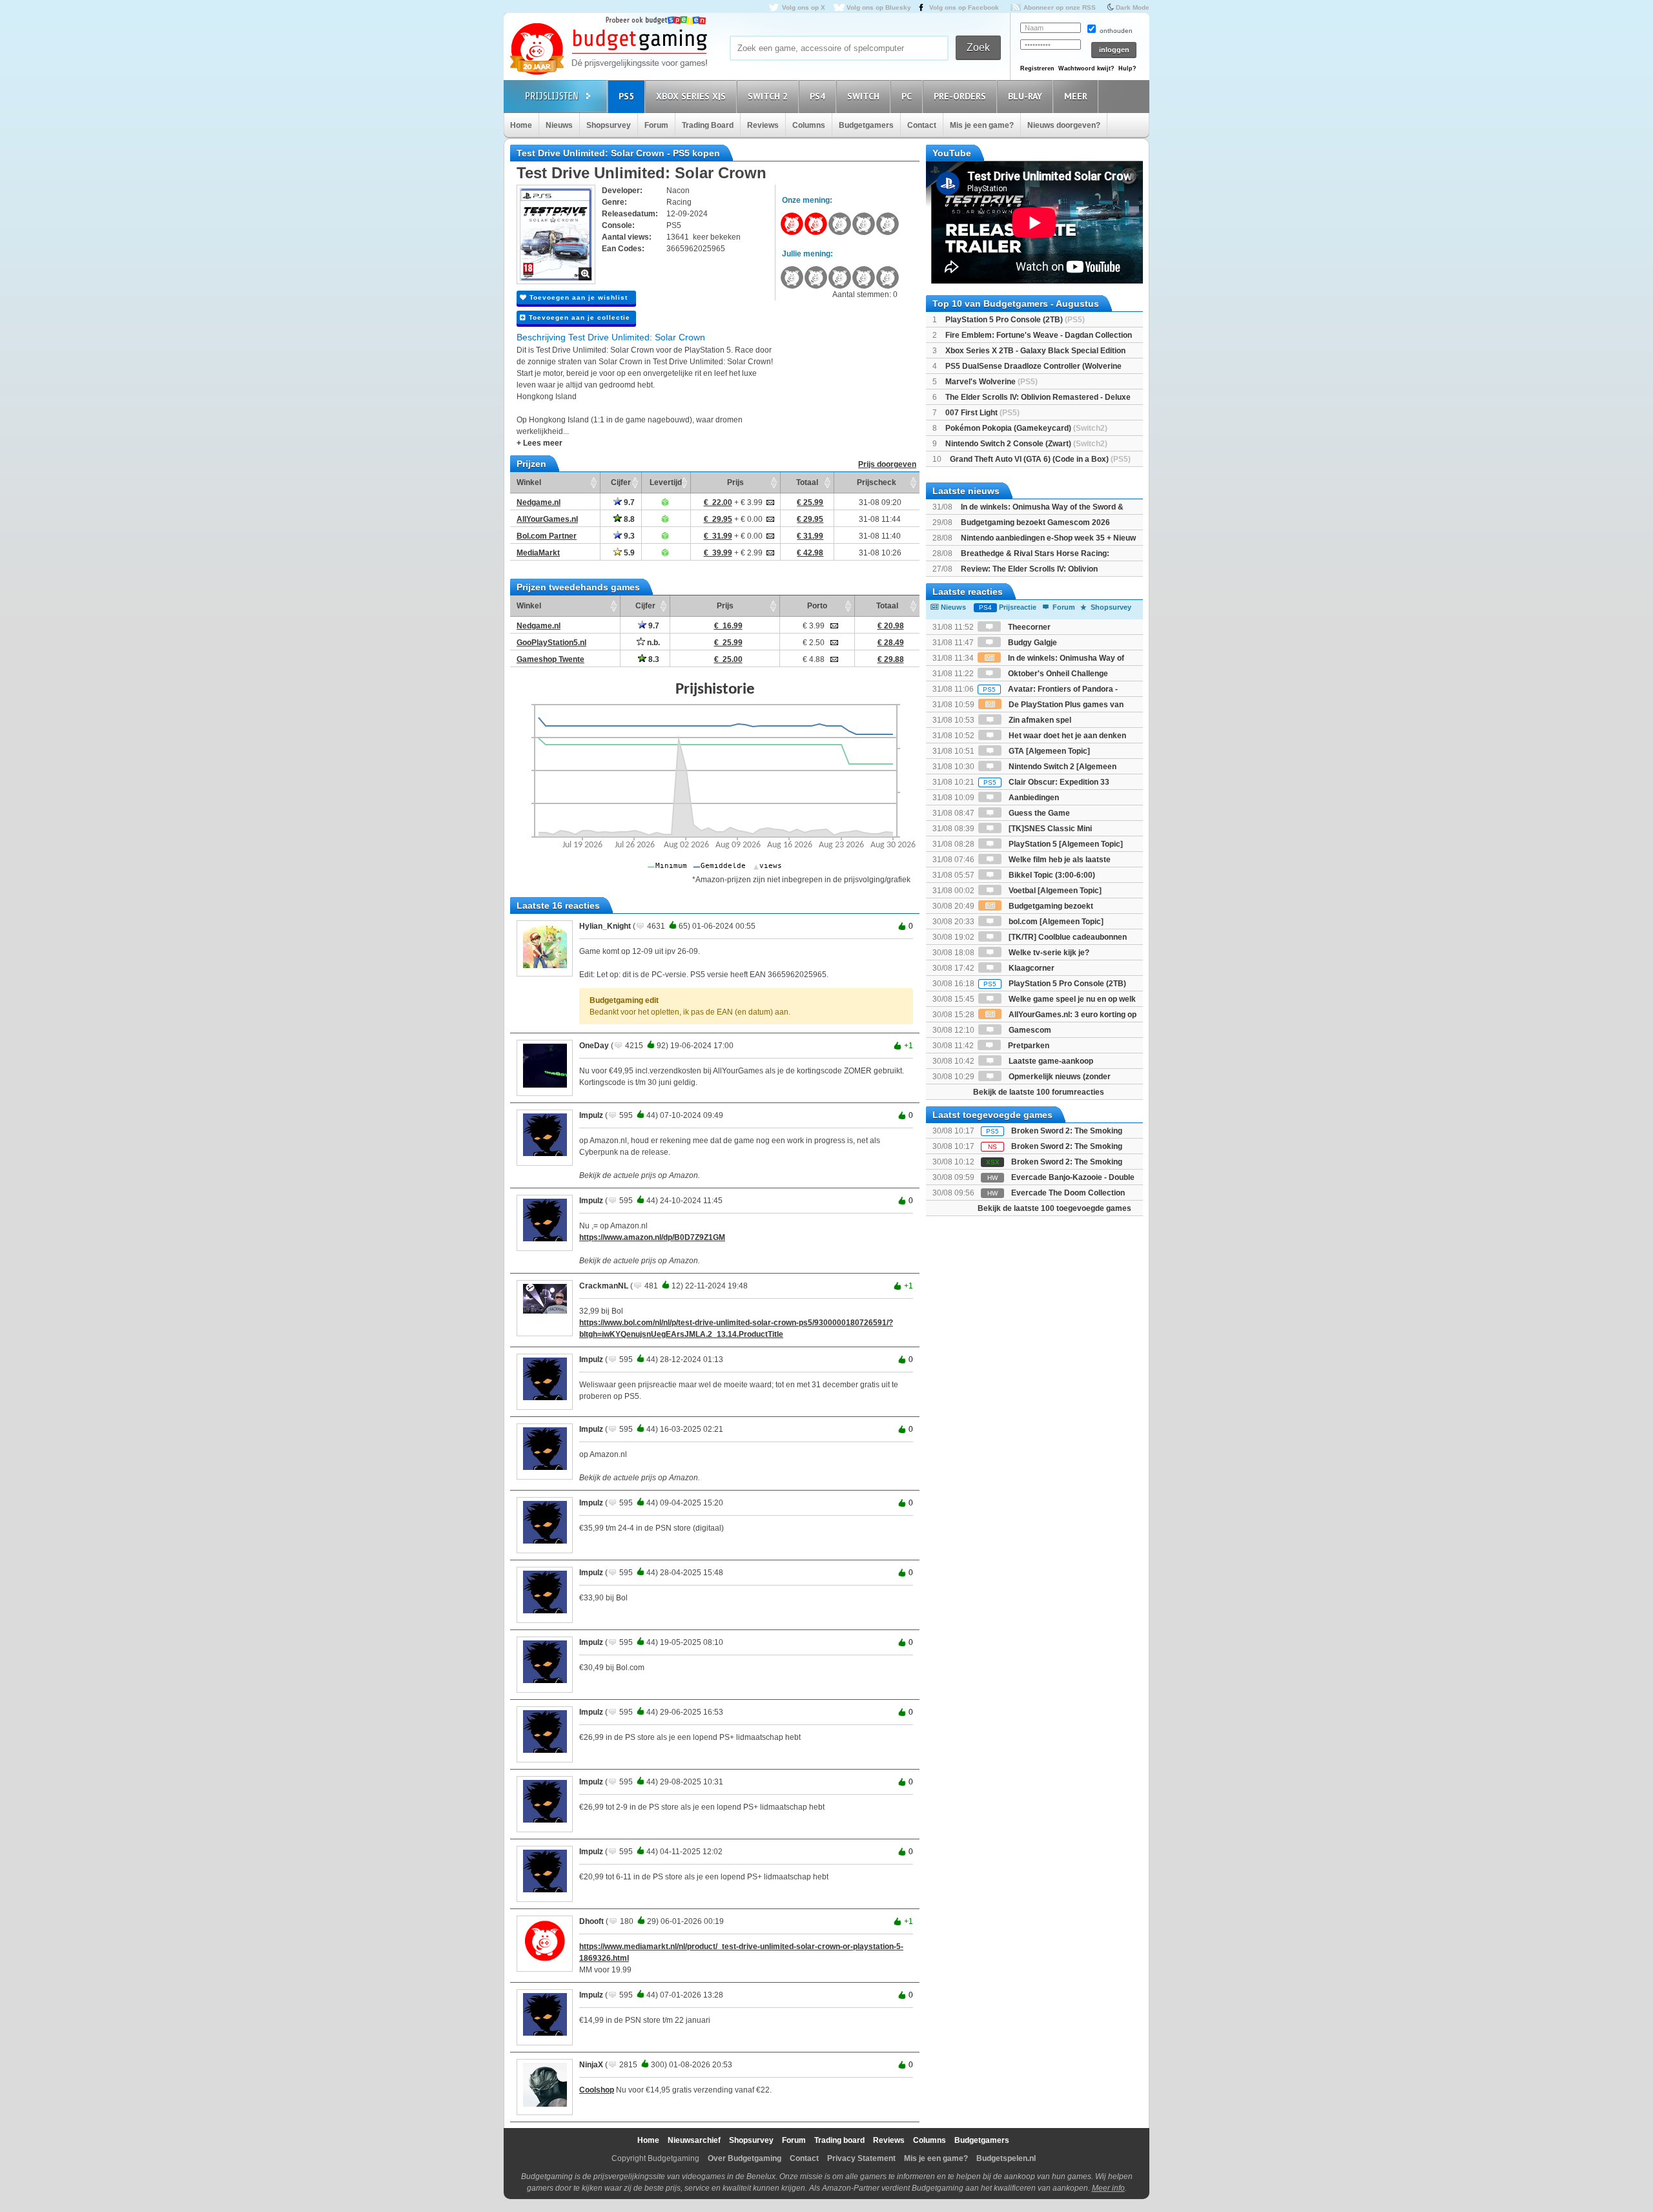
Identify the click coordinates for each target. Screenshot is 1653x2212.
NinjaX (591, 2065)
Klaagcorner (1031, 968)
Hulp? (1127, 68)
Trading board (839, 2140)
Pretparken (1028, 1046)
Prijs (735, 482)
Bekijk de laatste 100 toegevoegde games (1054, 1208)
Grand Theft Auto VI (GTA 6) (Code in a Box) (1040, 459)
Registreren (1037, 68)
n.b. (652, 643)
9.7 (628, 502)
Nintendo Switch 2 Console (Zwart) (1026, 444)
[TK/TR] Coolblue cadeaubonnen (1067, 937)
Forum (656, 125)
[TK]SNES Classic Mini (1049, 829)
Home (521, 125)
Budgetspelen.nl (1006, 2158)
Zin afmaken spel (1039, 720)
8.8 (628, 519)
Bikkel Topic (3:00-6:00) (1051, 875)
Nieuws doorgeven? (1064, 125)
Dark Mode (1133, 7)
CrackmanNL (604, 1286)
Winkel (529, 482)
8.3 (653, 659)
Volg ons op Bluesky (879, 7)
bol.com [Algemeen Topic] (1055, 922)
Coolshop (597, 2090)
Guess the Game (1038, 813)
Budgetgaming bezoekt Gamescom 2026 (1035, 522)
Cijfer (621, 482)
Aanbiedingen (1033, 798)
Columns (809, 125)
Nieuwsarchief (694, 2140)
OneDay (594, 1046)
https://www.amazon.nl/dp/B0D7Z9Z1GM (652, 1237)
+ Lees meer (539, 443)
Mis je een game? (982, 125)
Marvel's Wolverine (991, 382)
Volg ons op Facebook (964, 7)
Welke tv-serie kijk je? (1048, 953)
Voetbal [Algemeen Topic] (1054, 891)
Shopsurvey (609, 125)
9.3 (628, 536)
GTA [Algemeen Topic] (1048, 751)
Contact (922, 125)
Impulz (591, 1115)
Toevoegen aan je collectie (578, 317)
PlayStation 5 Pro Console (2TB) (1015, 320)
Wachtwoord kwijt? (1086, 68)
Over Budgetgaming (744, 2158)
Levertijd (666, 482)
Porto (817, 606)
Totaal (807, 482)
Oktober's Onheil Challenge (1057, 674)
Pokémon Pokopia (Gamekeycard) (1026, 428)
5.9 (628, 553)
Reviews (763, 125)
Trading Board (708, 125)
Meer (1076, 96)
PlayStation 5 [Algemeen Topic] (1065, 844)
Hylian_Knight (605, 926)
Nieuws (559, 125)
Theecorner (1028, 627)
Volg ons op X (804, 7)
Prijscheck (877, 482)
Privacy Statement (861, 2158)
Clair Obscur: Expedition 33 (1046, 782)
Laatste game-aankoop (1050, 1061)
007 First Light (982, 413)
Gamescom (1029, 1030)
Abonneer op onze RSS (1060, 7)
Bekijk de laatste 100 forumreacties (1039, 1092)
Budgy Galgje (1032, 643)
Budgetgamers (866, 125)
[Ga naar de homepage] (608, 50)
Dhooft (591, 1921)
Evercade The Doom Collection (1068, 1193)
